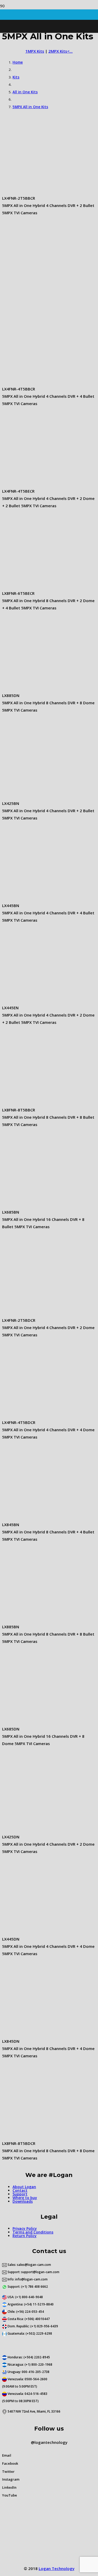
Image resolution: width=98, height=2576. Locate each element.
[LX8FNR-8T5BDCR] (41, 2136)
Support (20, 2194)
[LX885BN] (41, 1619)
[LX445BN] (41, 898)
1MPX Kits (35, 51)
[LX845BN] (41, 1517)
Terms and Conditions (33, 2232)
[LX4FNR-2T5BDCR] (41, 1313)
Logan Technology (57, 2568)
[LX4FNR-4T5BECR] (41, 484)
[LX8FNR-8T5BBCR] (41, 1103)
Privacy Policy (25, 2228)
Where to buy (25, 2198)
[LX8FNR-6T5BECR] (41, 586)
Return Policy (25, 2236)
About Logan (24, 2187)
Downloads (23, 2201)
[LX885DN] (41, 688)
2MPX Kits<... (60, 51)
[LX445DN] (41, 1932)
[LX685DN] (41, 1722)
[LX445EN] (41, 1000)
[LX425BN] (41, 796)
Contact (20, 2190)
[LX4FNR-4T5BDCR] (41, 1415)
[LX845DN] (41, 2034)
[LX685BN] (41, 1205)
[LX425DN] (41, 1829)
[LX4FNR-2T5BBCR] (41, 191)
